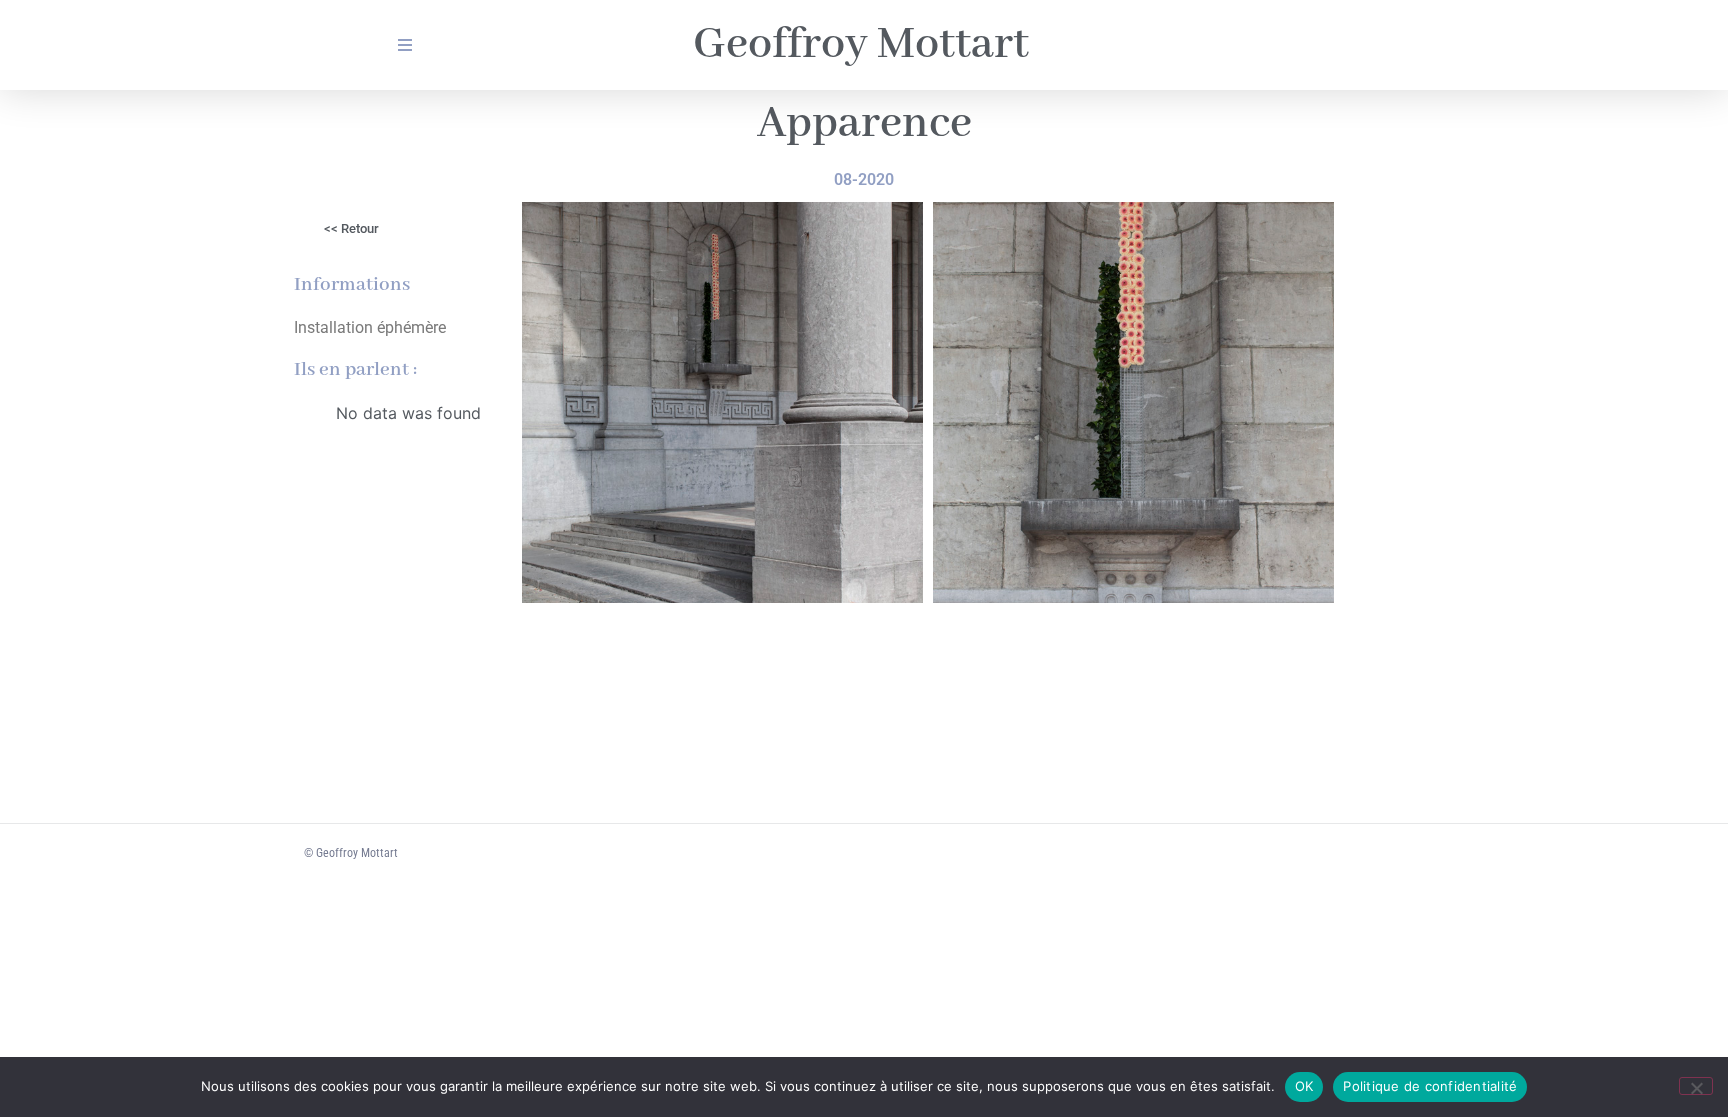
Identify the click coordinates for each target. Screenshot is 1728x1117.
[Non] (1696, 1086)
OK (1304, 1086)
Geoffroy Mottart (861, 45)
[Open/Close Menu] (404, 45)
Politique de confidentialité (1430, 1086)
